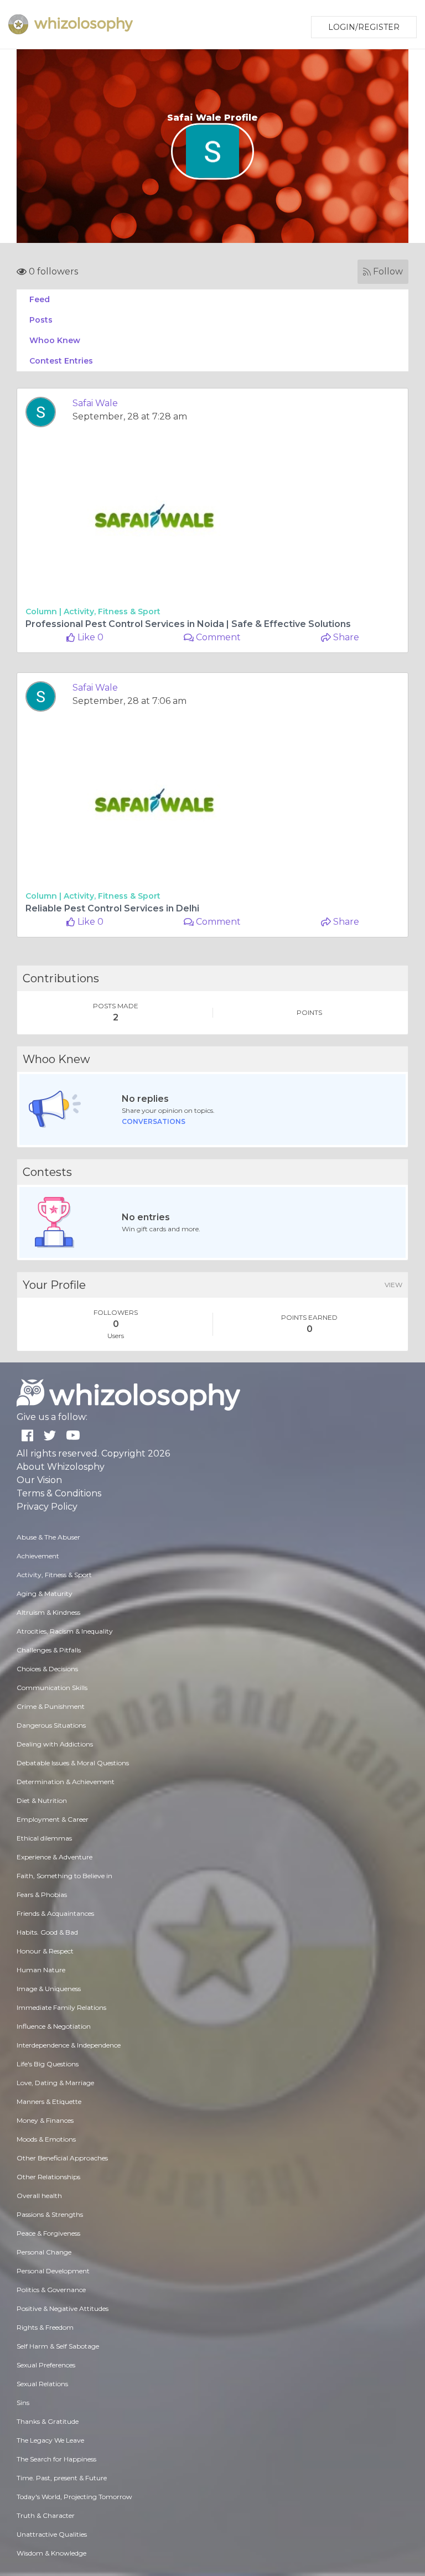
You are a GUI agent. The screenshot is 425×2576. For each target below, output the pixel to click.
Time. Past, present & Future (62, 2478)
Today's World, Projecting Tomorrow (74, 2497)
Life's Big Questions (48, 2064)
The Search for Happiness (56, 2459)
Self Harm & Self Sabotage (58, 2346)
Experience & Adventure (55, 1857)
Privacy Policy (47, 1507)
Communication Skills (52, 1688)
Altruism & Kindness (48, 1612)
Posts (41, 320)
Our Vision (39, 1480)
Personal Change (44, 2252)
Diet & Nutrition (42, 1800)
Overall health (39, 2196)
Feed (40, 299)
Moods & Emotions (46, 2139)
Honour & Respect (45, 1951)
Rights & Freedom (45, 2327)
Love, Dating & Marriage (55, 2083)
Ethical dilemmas (44, 1838)
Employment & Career (53, 1819)
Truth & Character (46, 2515)
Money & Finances (45, 2120)
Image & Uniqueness (49, 1989)
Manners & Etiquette (49, 2101)
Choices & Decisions (47, 1669)
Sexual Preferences (46, 2365)
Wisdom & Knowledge (51, 2553)
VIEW (393, 1285)
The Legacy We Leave (50, 2440)
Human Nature (41, 1970)
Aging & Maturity (45, 1593)
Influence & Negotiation (54, 2026)
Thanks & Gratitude (48, 2421)
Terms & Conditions (59, 1493)
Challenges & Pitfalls (49, 1650)
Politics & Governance (51, 2290)
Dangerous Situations (51, 1725)
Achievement (38, 1556)
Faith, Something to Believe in (64, 1876)
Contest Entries (61, 361)
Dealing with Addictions (55, 1744)
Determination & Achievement (66, 1782)
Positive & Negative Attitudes (63, 2308)
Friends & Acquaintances (55, 1913)
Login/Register (364, 27)
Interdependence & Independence (69, 2045)
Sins (23, 2403)
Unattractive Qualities (52, 2534)
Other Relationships (48, 2177)
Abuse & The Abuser (48, 1537)
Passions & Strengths (50, 2214)
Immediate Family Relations (61, 2007)
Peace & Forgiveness (48, 2233)
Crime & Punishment (51, 1706)
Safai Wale (95, 403)
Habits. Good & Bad (47, 1932)
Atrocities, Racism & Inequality (65, 1631)
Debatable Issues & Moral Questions (73, 1763)
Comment (217, 637)
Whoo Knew (55, 340)
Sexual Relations (42, 2384)
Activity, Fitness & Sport (112, 611)
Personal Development (53, 2271)
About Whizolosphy (61, 1467)
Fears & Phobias (42, 1895)
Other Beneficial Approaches (62, 2158)
